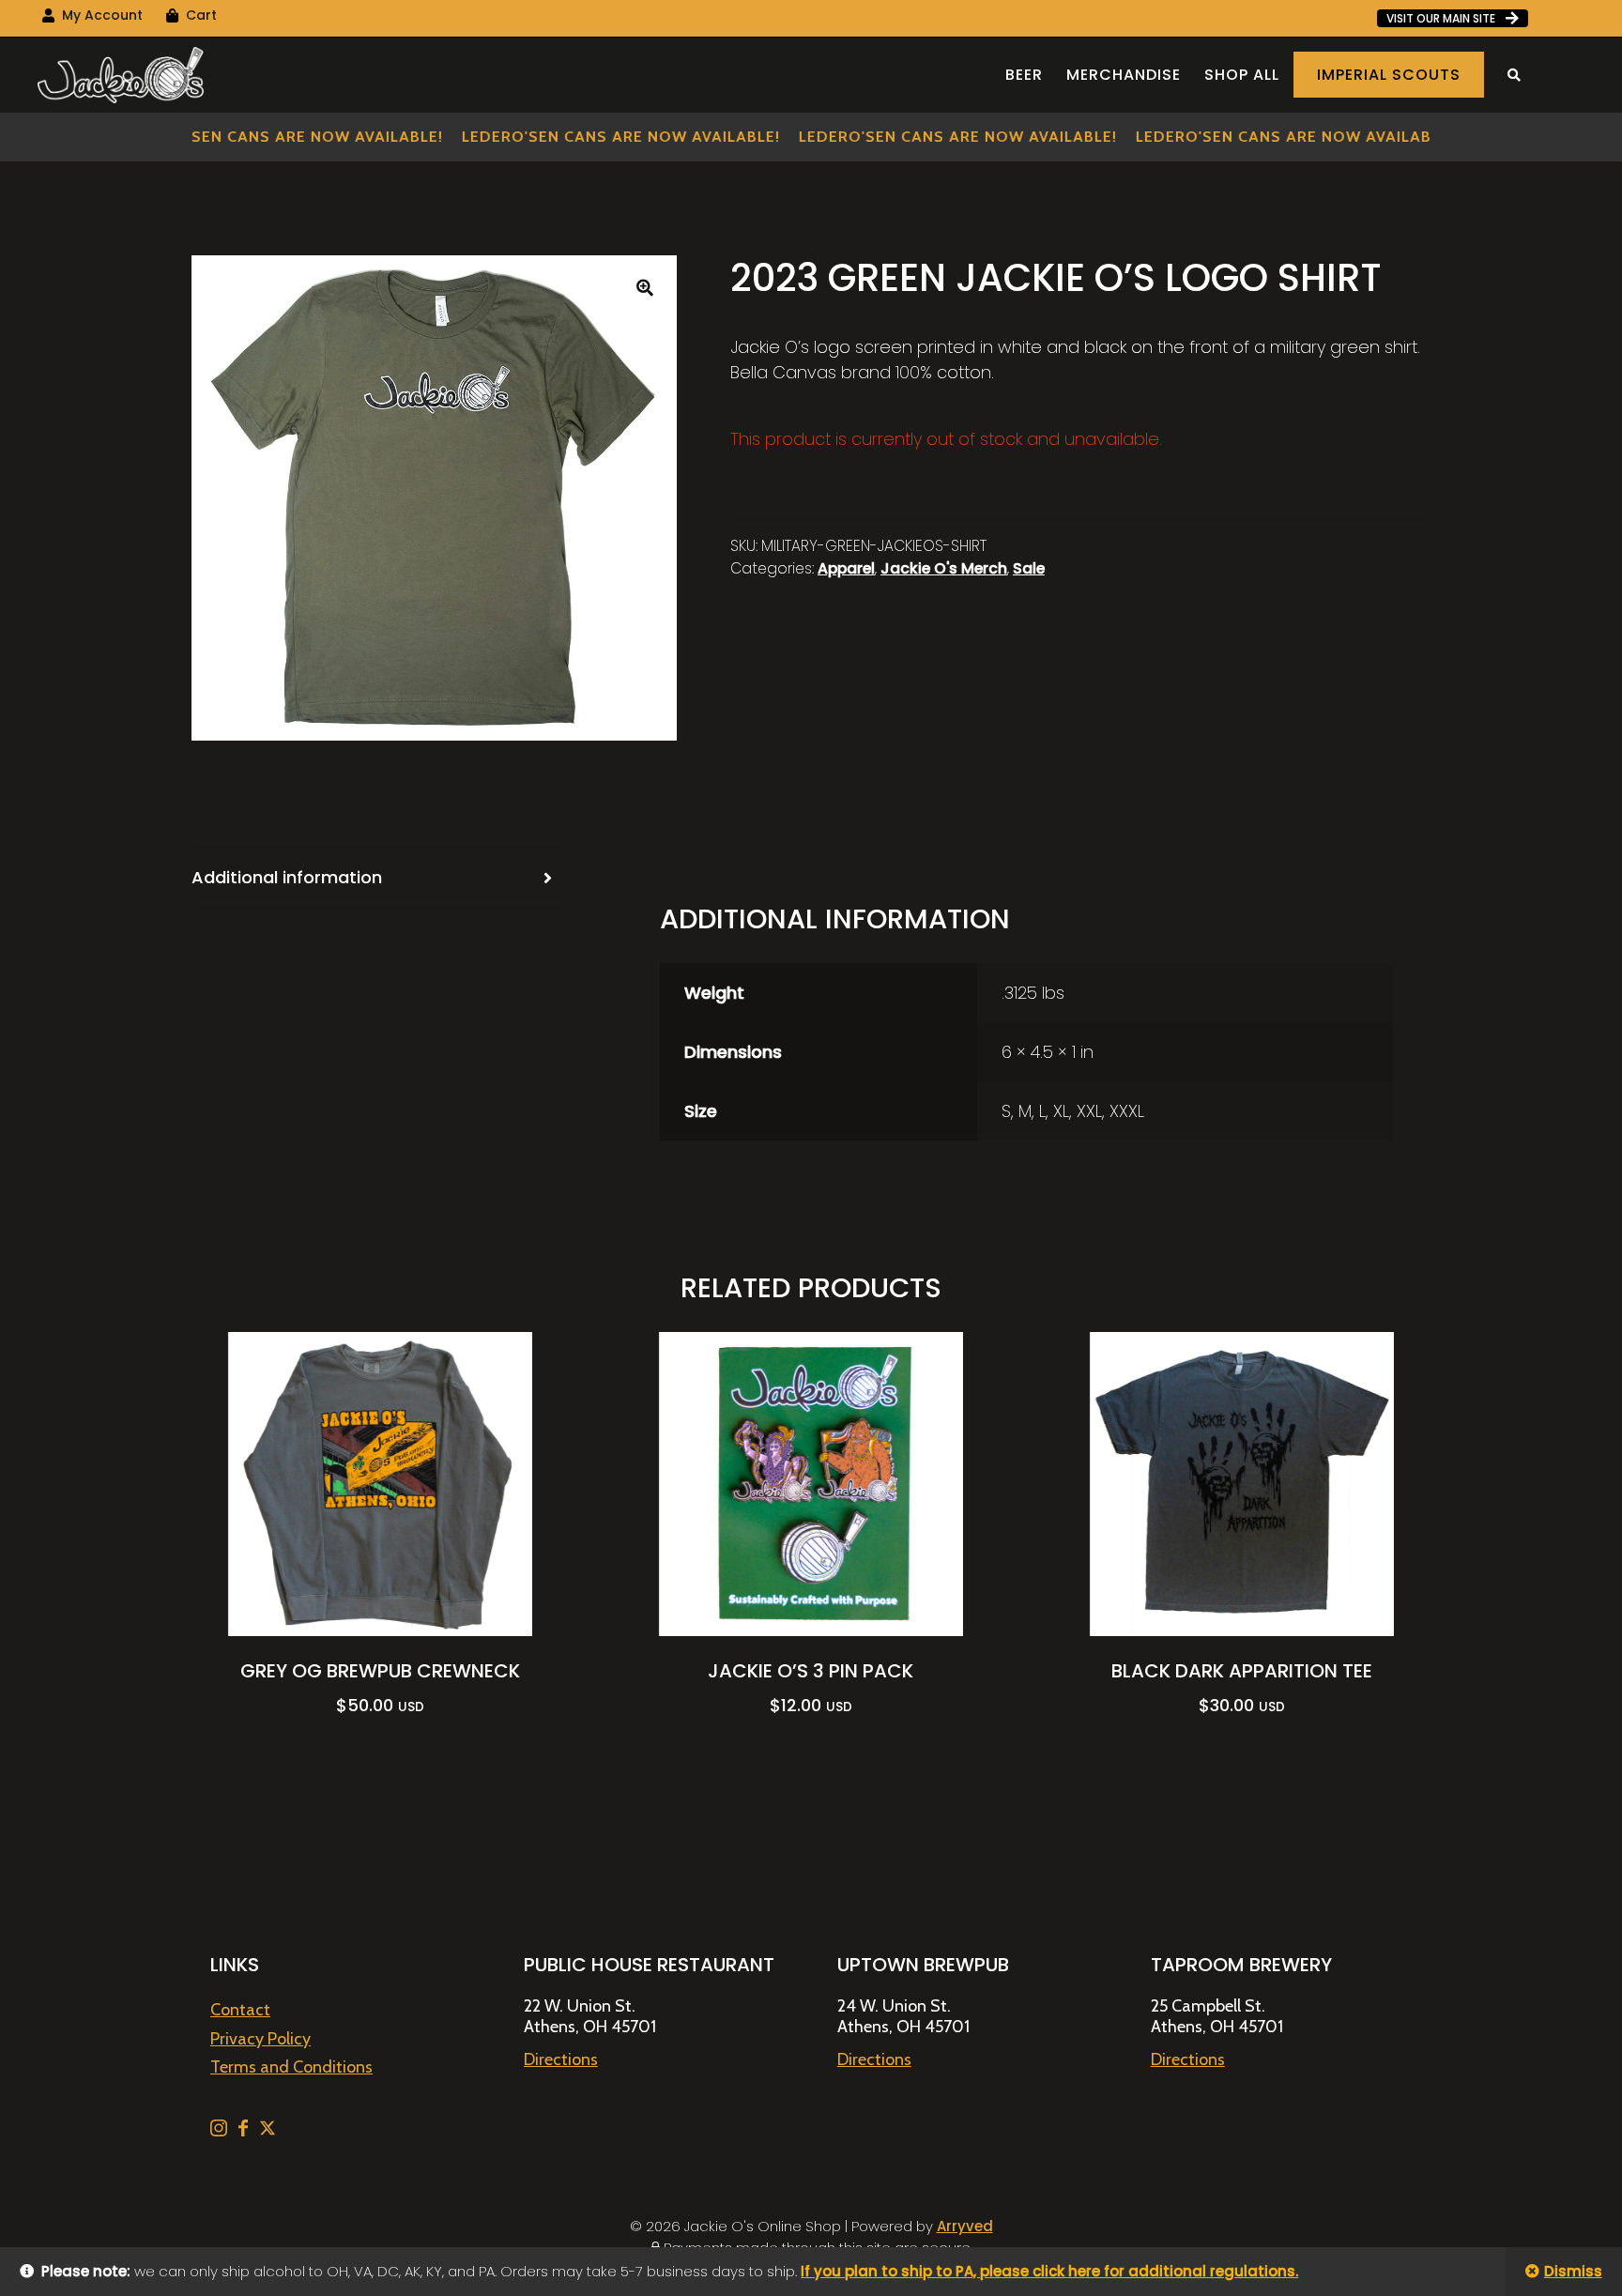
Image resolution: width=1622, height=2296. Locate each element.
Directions (561, 2059)
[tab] (380, 878)
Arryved (965, 2226)
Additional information (287, 877)
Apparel (846, 568)
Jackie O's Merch (944, 568)
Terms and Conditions (291, 2067)
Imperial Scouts (1389, 75)
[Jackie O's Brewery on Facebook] (245, 2131)
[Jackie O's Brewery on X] (268, 2131)
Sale (1029, 568)
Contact (240, 2010)
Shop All (1242, 75)
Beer (1024, 75)
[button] (645, 287)
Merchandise (1124, 75)
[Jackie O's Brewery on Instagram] (221, 2131)
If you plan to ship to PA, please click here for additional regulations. (1049, 2271)
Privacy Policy (260, 2039)
